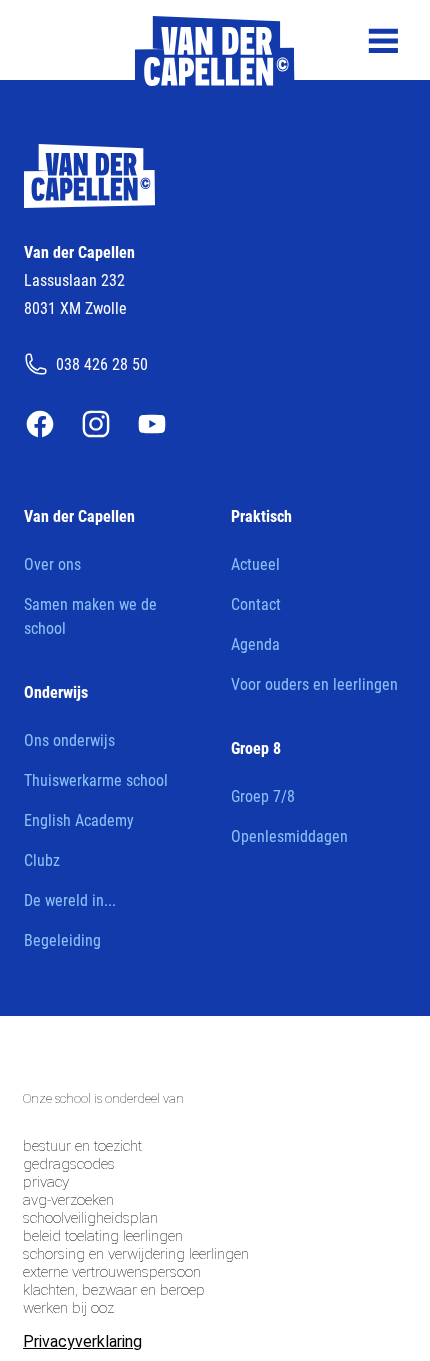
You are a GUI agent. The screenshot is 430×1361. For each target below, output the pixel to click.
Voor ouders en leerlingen (314, 683)
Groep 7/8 (263, 795)
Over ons (52, 563)
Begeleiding (62, 939)
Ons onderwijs (69, 739)
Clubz (42, 859)
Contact (256, 603)
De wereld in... (70, 899)
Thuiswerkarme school (96, 779)
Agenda (255, 643)
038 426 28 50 (102, 363)
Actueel (255, 563)
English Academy (79, 819)
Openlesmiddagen (289, 835)
